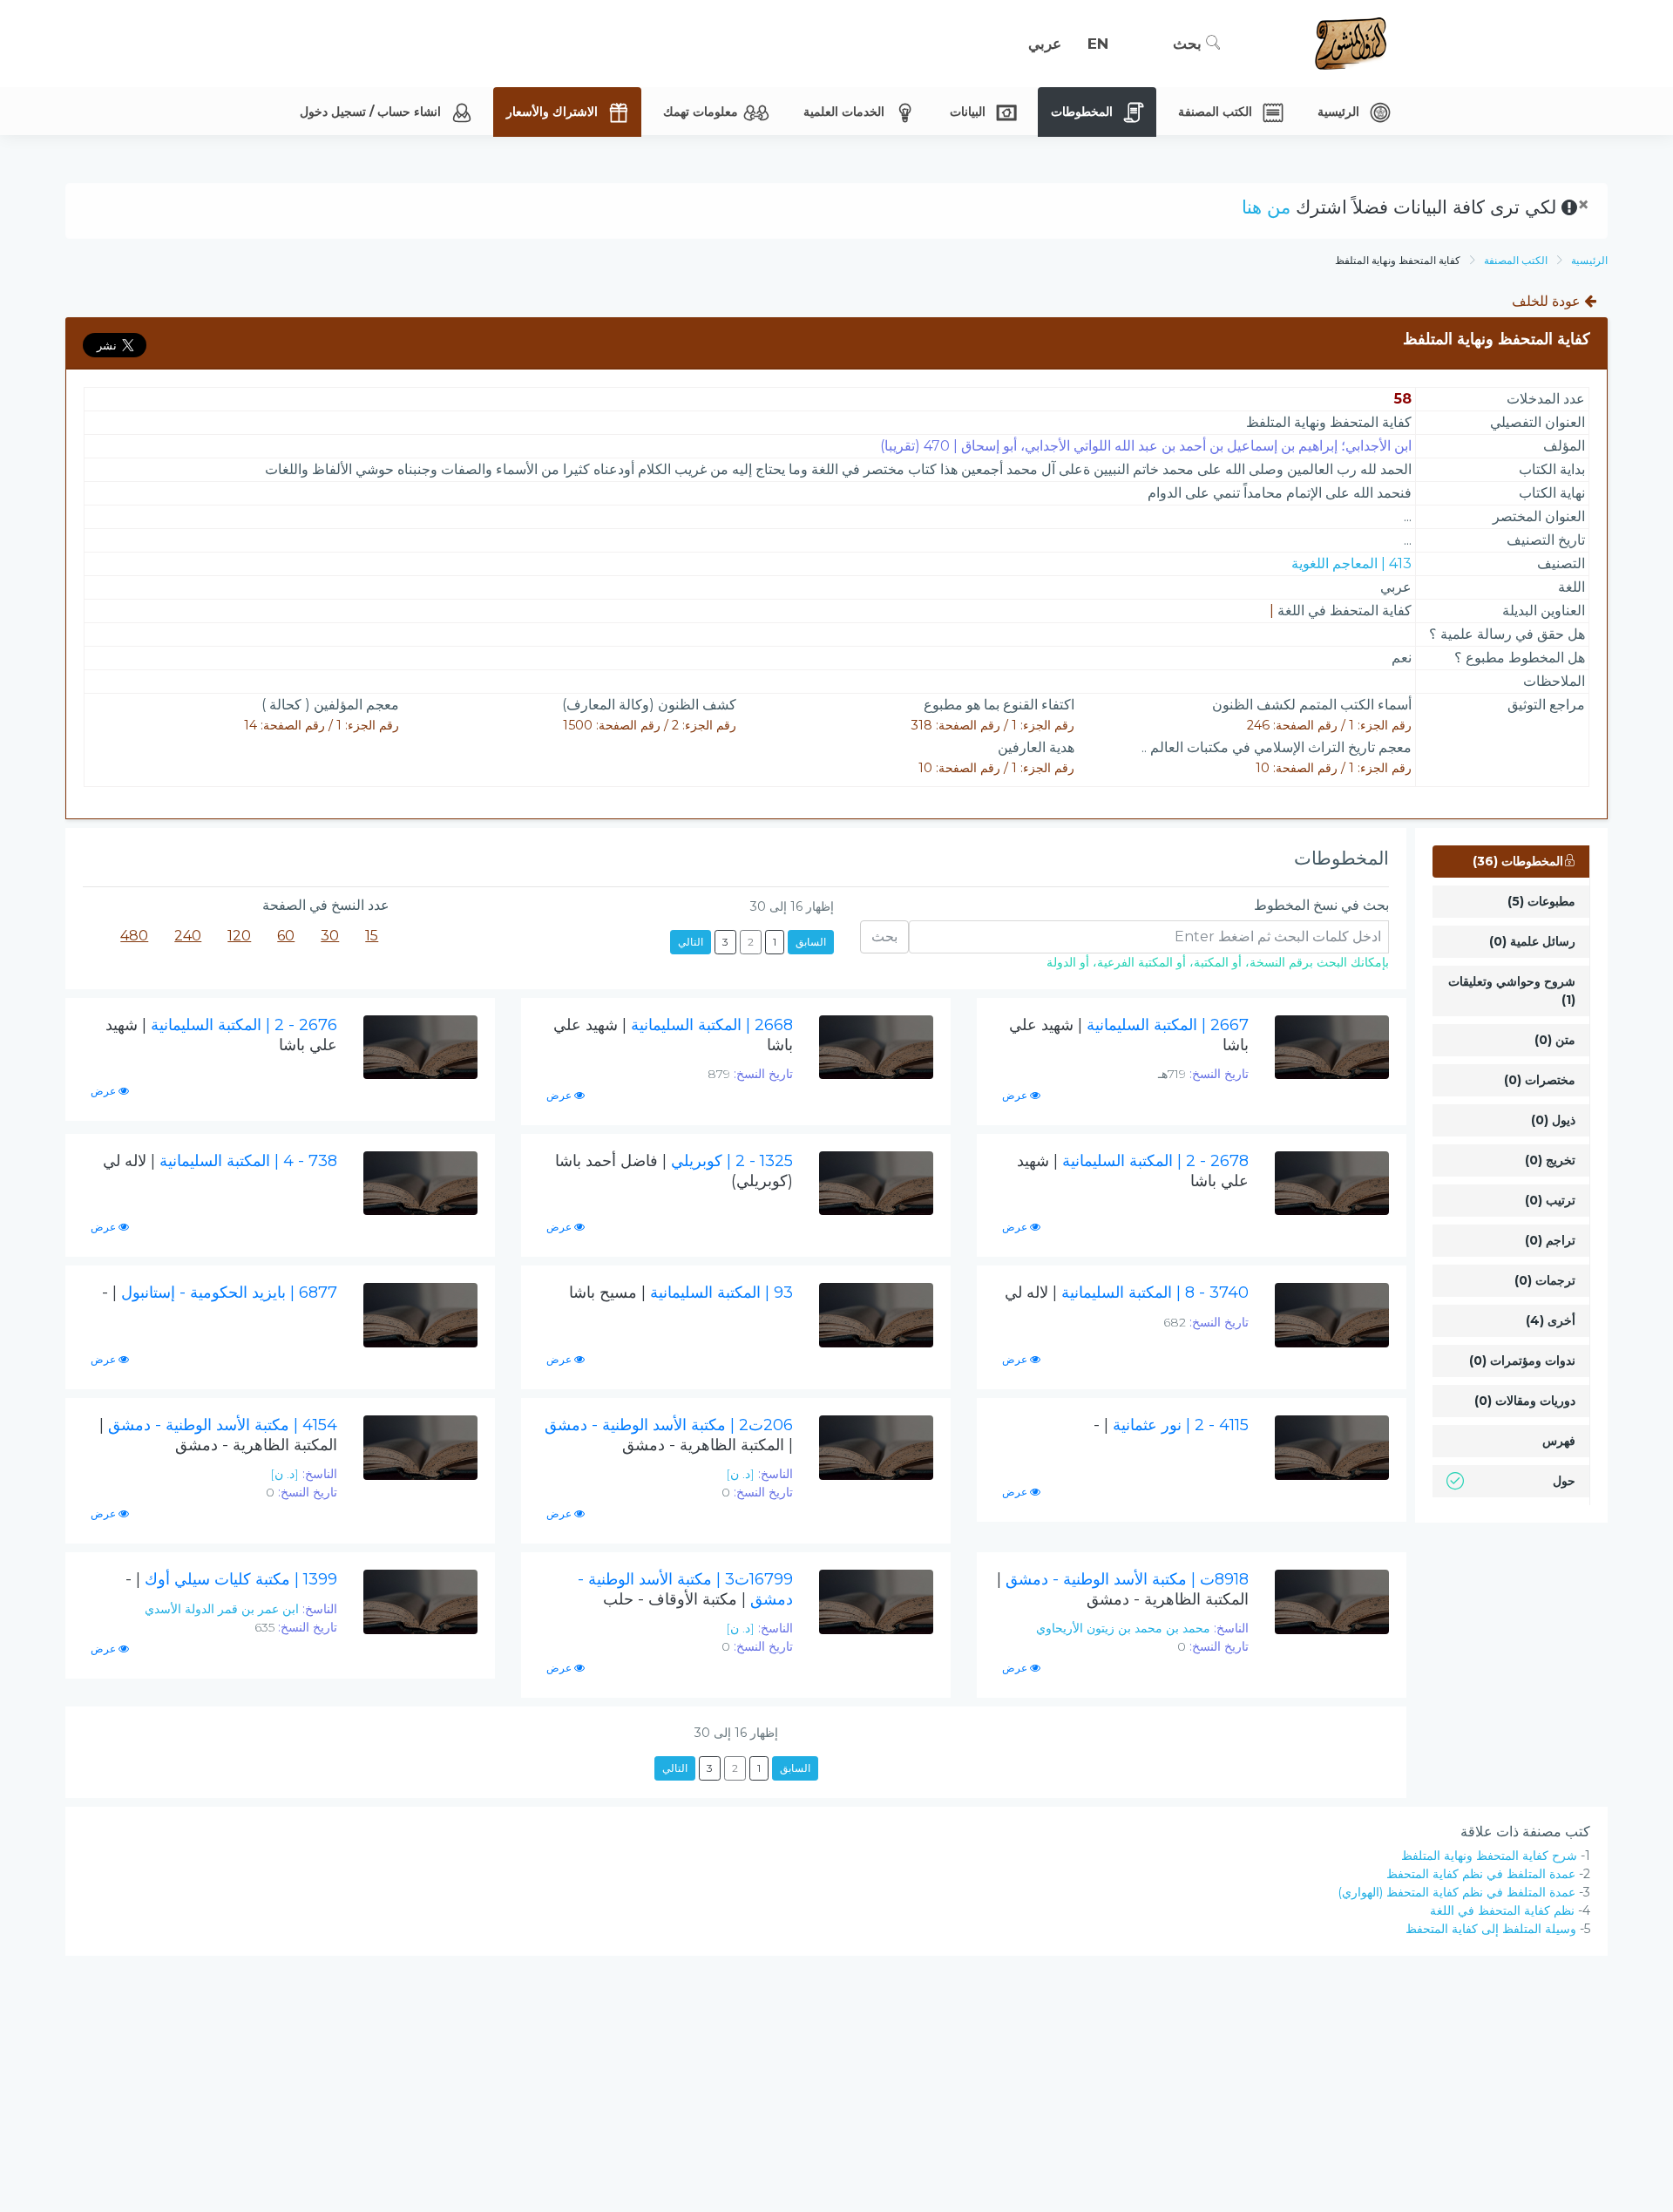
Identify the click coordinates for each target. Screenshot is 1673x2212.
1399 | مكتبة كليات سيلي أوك (231, 1579)
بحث (1189, 44)
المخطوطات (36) (1518, 861)
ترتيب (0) (1550, 1200)
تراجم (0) (1550, 1240)
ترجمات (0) (1545, 1280)
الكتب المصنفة (1516, 260)
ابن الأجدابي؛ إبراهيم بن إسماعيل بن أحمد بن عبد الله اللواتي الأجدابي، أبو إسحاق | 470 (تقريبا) (1146, 446)
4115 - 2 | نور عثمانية (1171, 1425)
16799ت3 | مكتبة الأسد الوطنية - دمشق (685, 1589)
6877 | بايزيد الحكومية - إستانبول (220, 1293)
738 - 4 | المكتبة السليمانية (220, 1161)
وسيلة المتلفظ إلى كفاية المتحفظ (1491, 1929)
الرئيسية (1589, 260)
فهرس (1559, 1441)
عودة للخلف (1548, 301)
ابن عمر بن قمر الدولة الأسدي (222, 1609)
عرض (1016, 1095)
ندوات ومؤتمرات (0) (1522, 1360)
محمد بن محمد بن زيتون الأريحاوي (1123, 1628)
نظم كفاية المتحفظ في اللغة (1502, 1910)
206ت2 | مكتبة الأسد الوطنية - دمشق (669, 1435)
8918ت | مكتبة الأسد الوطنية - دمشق (1123, 1589)
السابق (811, 942)
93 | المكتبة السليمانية (681, 1293)
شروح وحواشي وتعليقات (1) (1512, 991)
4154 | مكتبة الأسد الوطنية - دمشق (218, 1435)
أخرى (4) (1551, 1320)
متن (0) (1555, 1040)
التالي (691, 942)
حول (1564, 1481)
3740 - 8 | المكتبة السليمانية (1127, 1293)
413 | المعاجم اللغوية (1351, 563)
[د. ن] (740, 1474)
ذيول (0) (1553, 1120)
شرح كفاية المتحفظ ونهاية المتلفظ (1489, 1856)
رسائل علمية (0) (1532, 941)
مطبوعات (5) (1541, 901)
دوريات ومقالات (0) (1525, 1401)
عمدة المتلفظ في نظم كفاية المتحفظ (1481, 1874)
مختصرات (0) (1540, 1080)
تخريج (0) (1550, 1160)
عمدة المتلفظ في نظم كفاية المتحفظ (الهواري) (1456, 1892)
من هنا (1266, 207)
